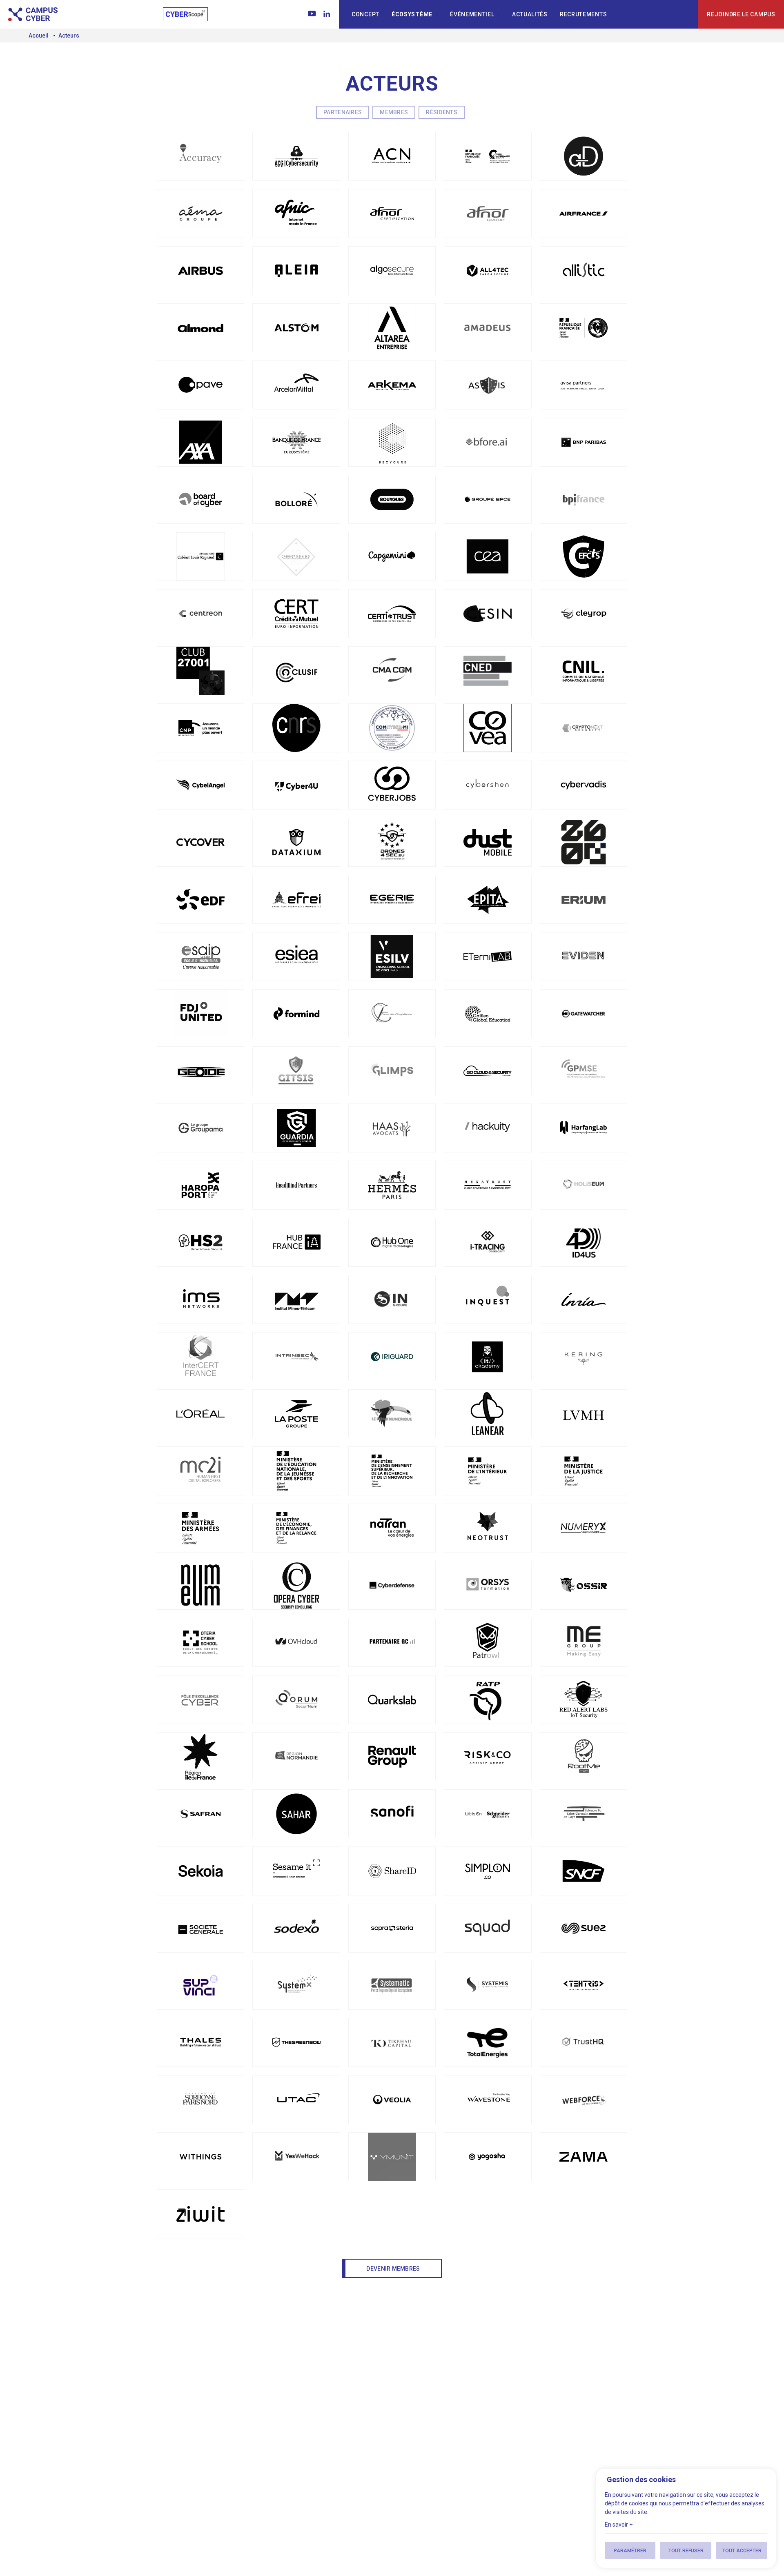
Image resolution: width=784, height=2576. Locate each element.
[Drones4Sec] (392, 842)
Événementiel (472, 14)
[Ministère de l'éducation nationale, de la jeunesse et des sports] (296, 1471)
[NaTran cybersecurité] (392, 1528)
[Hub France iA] (296, 1242)
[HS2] (200, 1242)
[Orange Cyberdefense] (392, 1585)
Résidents (442, 112)
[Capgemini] (392, 556)
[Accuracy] (200, 156)
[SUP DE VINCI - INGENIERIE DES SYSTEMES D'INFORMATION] (200, 1985)
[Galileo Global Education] (488, 1014)
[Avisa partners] (584, 385)
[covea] (488, 728)
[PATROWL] (488, 1642)
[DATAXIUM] (296, 842)
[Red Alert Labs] (584, 1700)
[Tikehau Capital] (392, 2042)
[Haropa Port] (200, 1185)
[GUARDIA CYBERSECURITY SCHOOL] (296, 1128)
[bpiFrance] (584, 499)
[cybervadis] (584, 785)
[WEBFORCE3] (584, 2100)
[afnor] (392, 214)
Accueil (39, 36)
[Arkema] (392, 385)
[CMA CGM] (392, 671)
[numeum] (200, 1585)
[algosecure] (392, 271)
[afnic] (296, 214)
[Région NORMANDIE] (296, 1757)
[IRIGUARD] (392, 1357)
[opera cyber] (296, 1585)
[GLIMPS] (392, 1071)
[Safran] (200, 1814)
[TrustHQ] (584, 2042)
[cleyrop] (584, 614)
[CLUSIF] (296, 671)
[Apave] (200, 385)
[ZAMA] (584, 2157)
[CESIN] (488, 614)
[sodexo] (296, 1928)
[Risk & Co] (488, 1757)
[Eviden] (584, 957)
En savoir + (619, 2525)
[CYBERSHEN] (488, 785)
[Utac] (296, 2100)
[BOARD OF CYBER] (200, 499)
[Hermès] (392, 1185)
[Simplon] (488, 1871)
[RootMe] (584, 1757)
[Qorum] (296, 1700)
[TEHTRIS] (584, 1985)
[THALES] (200, 2042)
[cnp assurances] (200, 728)
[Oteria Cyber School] (200, 1642)
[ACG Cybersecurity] (296, 156)
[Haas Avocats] (392, 1128)
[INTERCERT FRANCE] (200, 1357)
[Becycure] (392, 442)
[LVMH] (584, 1414)
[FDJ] (200, 1014)
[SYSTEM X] (296, 1985)
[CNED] (488, 671)
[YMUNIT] (392, 2157)
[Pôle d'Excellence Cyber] (200, 1700)
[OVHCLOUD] (296, 1642)
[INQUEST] (488, 1299)
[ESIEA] (296, 957)
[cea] (488, 556)
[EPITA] (488, 899)
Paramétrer (630, 2551)
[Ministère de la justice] (584, 1471)
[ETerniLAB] (488, 957)
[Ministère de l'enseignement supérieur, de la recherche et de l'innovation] (392, 1471)
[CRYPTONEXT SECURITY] (584, 728)
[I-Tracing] (488, 1242)
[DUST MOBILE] (488, 842)
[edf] (200, 899)
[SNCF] (584, 1871)
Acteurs (69, 36)
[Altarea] (392, 328)
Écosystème (412, 14)
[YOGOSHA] (488, 2157)
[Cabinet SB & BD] (296, 556)
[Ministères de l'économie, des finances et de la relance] (296, 1528)
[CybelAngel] (200, 785)
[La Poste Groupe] (296, 1414)
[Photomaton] (584, 1642)
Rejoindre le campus (741, 14)
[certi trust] (392, 614)
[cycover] (200, 842)
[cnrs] (296, 728)
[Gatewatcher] (584, 1014)
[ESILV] (392, 957)
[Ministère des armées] (200, 1528)
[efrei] (296, 899)
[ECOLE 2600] (584, 842)
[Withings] (200, 2157)
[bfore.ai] (488, 442)
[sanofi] (392, 1814)
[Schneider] (488, 1814)
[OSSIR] (584, 1585)
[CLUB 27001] (200, 671)
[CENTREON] (200, 614)
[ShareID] (392, 1871)
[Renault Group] (392, 1757)
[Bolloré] (296, 499)
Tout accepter (742, 2551)
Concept (365, 14)
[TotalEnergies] (488, 2042)
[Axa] (200, 442)
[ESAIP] (200, 957)
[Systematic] (392, 1985)
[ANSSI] (584, 328)
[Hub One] (392, 1242)
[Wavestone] (488, 2100)
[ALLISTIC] (584, 271)
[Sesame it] (296, 1871)
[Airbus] (200, 271)
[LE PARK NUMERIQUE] (392, 1414)
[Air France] (584, 214)
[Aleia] (296, 271)
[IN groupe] (392, 1299)
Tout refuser (686, 2551)
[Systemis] (488, 1985)
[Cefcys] (584, 556)
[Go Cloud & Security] (488, 1071)
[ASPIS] (488, 385)
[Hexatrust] (488, 1185)
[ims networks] (200, 1299)
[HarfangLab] (584, 1128)
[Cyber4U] (296, 785)
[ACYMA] (488, 156)
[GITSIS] (296, 1071)
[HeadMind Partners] (296, 1185)
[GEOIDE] (200, 1071)
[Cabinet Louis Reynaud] (200, 556)
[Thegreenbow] (296, 2042)
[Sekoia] (200, 1871)
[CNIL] (584, 671)
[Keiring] (584, 1357)
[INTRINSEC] (296, 1357)
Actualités (530, 14)
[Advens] (584, 156)
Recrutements (583, 14)
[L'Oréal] (200, 1414)
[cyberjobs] (392, 785)
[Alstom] (296, 328)
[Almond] (200, 328)
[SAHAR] (296, 1814)
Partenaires (343, 112)
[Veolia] (392, 2100)
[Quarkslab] (392, 1700)
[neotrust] (488, 1528)
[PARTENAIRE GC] (392, 1642)
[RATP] (488, 1700)
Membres (394, 112)
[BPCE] (488, 499)
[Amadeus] (488, 328)
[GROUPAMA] (200, 1128)
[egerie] (392, 899)
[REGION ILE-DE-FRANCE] (200, 1757)
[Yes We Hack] (296, 2157)
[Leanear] (488, 1414)
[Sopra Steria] (392, 1928)
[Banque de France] (296, 442)
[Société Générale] (200, 1928)
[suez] (584, 1928)
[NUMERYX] (584, 1528)
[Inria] (584, 1299)
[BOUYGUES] (392, 499)
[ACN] (392, 156)
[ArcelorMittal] (296, 385)
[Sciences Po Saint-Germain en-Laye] (584, 1814)
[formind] (296, 1014)
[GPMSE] (584, 1071)
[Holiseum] (584, 1185)
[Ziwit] (200, 2214)
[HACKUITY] (488, 1128)
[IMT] (296, 1299)
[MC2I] (200, 1471)
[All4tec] (488, 271)
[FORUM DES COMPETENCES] (392, 1014)
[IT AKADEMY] (488, 1357)
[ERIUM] (584, 899)
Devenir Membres (393, 2269)
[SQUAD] (488, 1928)
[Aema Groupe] (200, 214)
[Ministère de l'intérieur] (488, 1471)
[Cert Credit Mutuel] (296, 614)
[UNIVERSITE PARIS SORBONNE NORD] (200, 2100)
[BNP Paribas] (584, 442)
